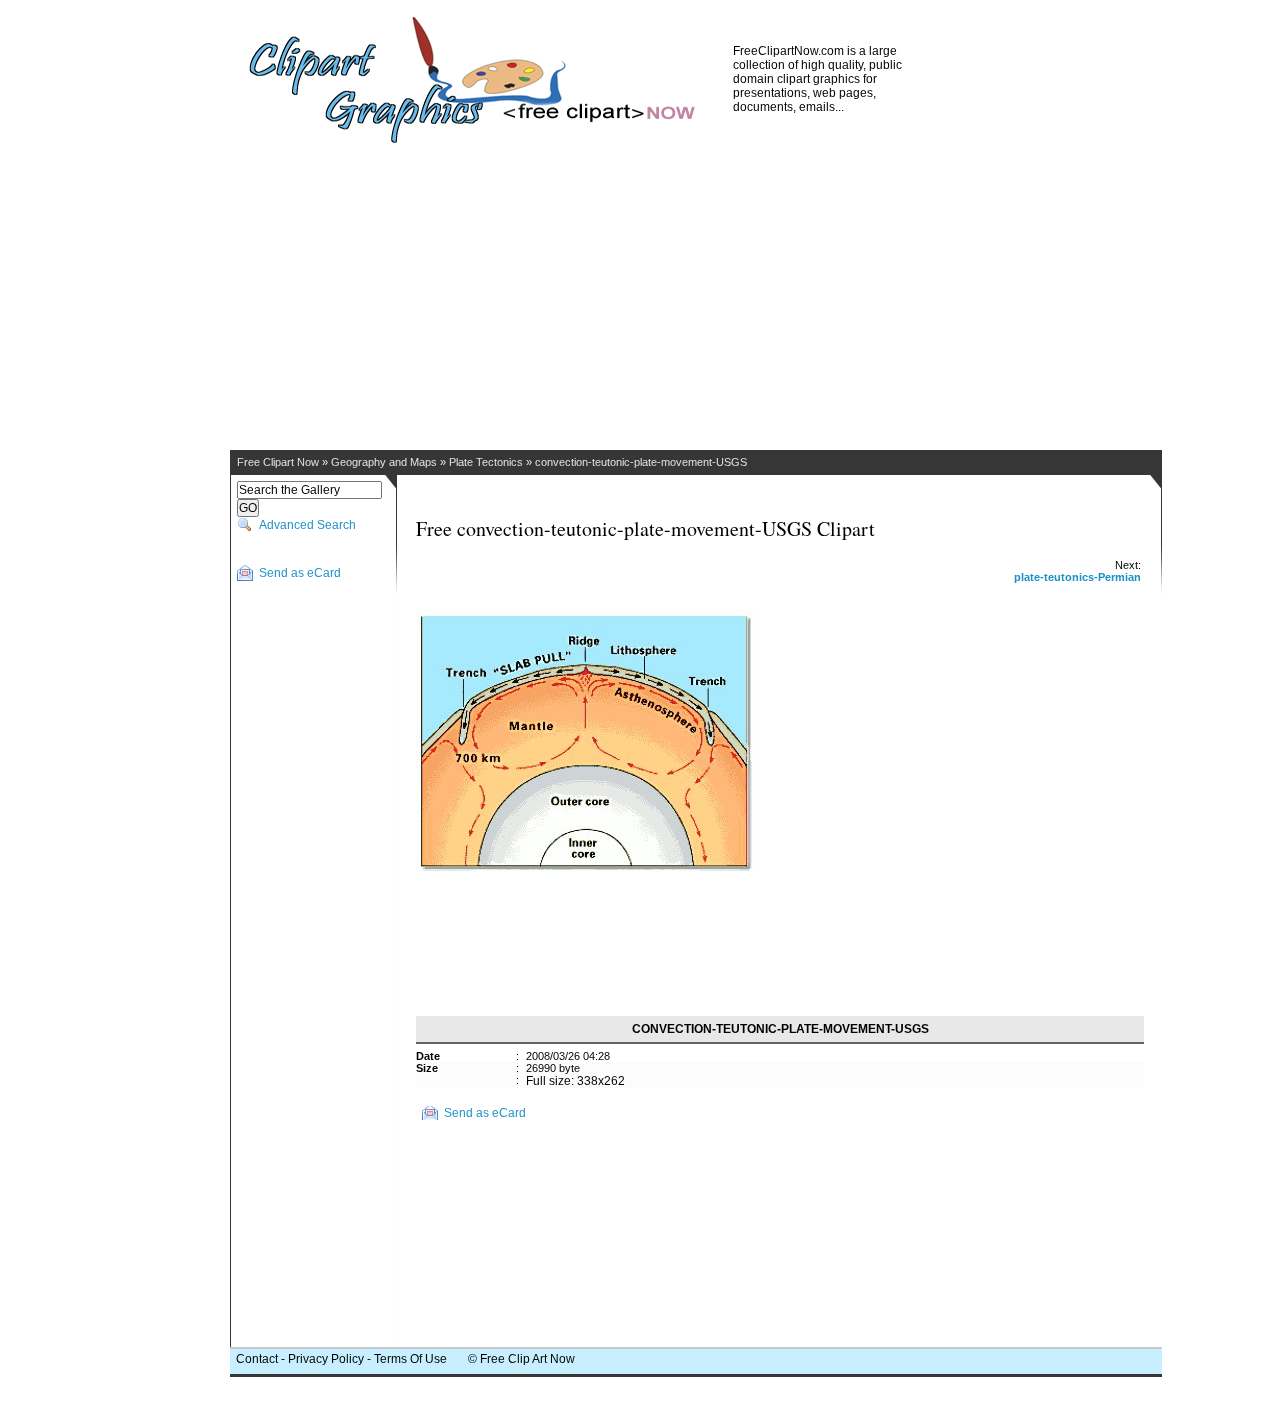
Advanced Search (307, 525)
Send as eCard (300, 573)
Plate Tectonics (486, 462)
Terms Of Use (410, 1359)
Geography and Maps (384, 462)
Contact (257, 1359)
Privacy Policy (326, 1359)
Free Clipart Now (278, 462)
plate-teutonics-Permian (1077, 577)
